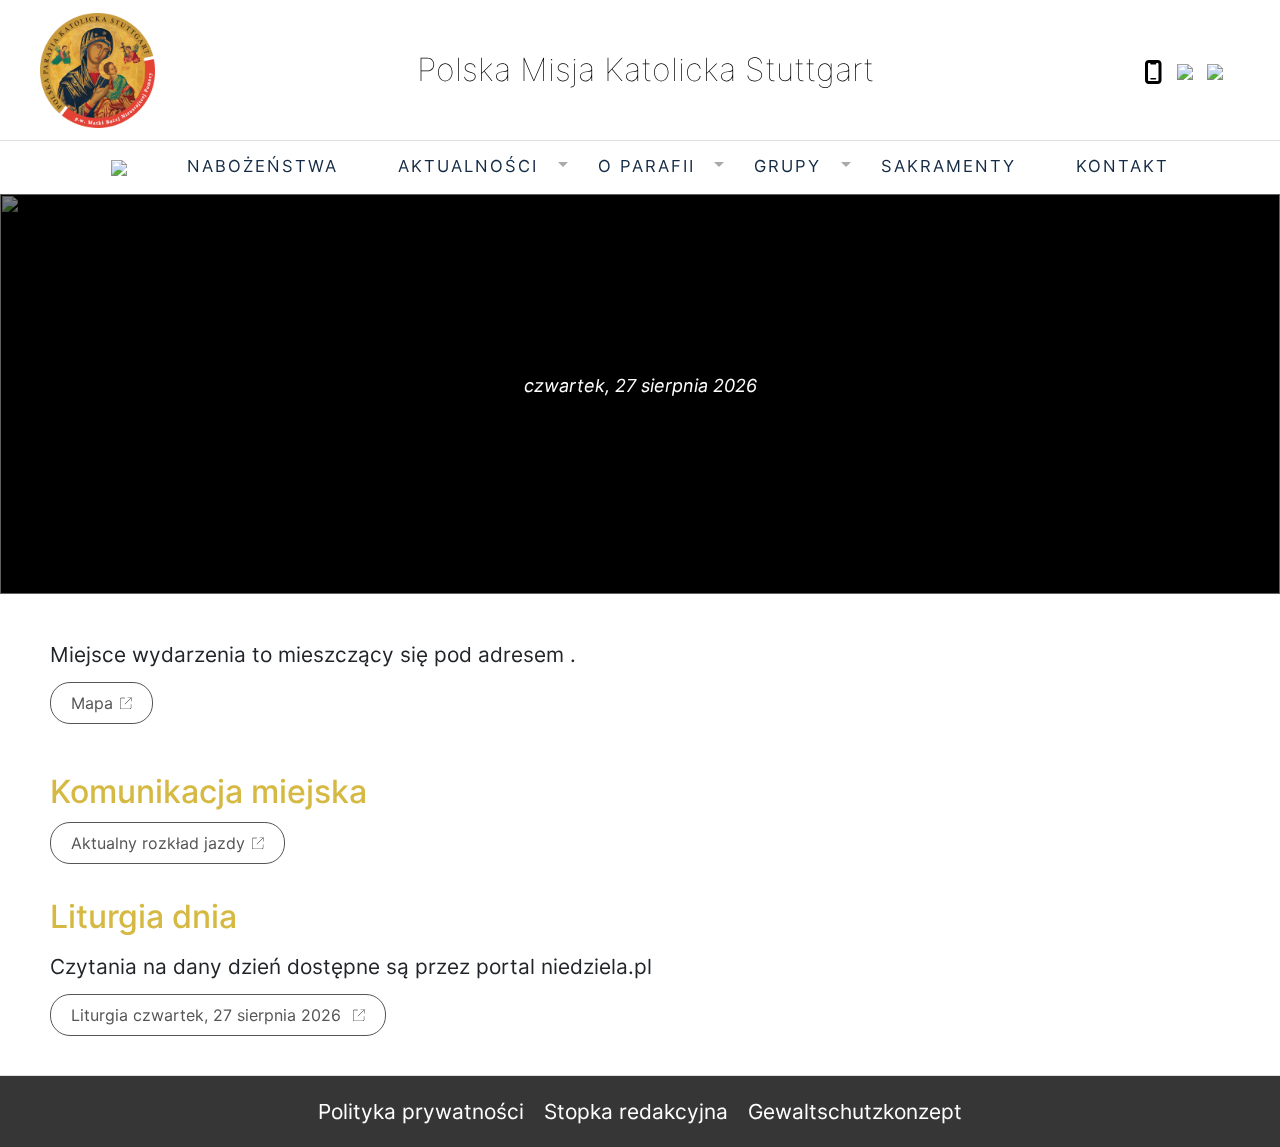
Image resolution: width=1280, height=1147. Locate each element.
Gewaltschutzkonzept (855, 1111)
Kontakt (1122, 166)
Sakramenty (948, 166)
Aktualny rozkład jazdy (158, 843)
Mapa (92, 703)
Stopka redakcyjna (636, 1111)
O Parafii (646, 166)
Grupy (787, 166)
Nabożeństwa (262, 166)
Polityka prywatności (421, 1111)
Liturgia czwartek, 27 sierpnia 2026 (208, 1015)
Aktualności (468, 166)
